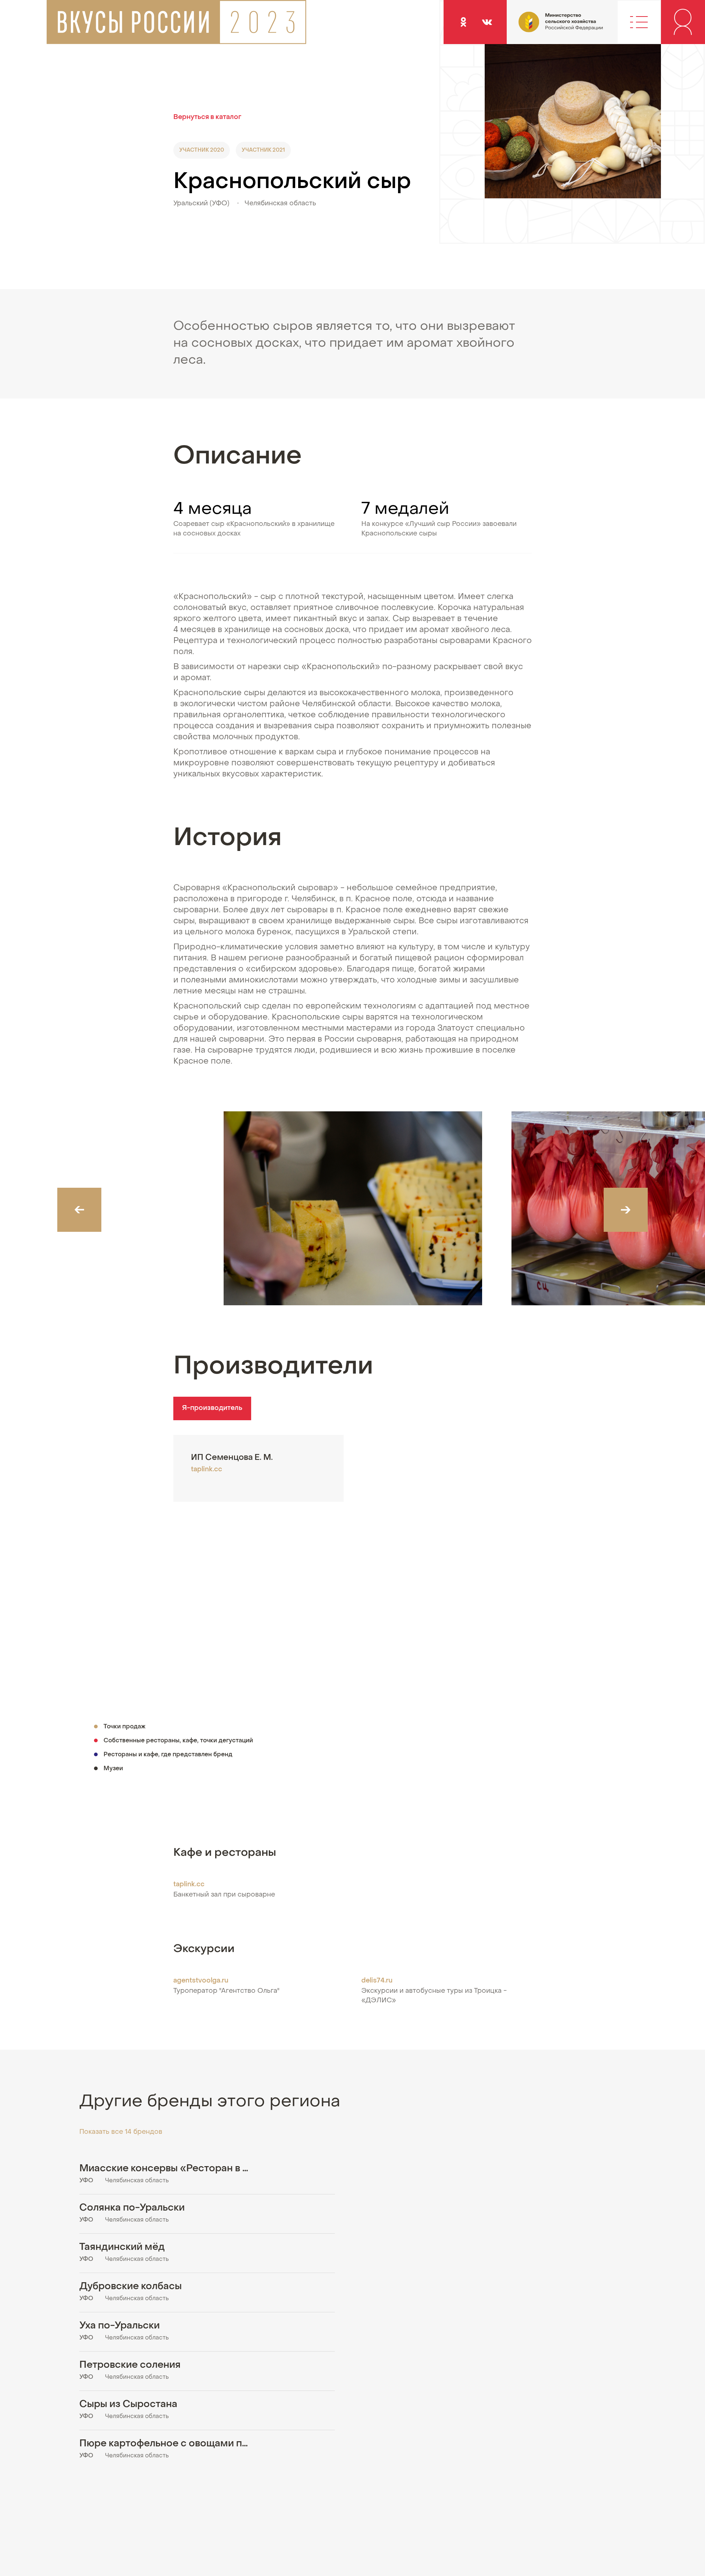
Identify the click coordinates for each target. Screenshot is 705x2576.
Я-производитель (212, 1408)
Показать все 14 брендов (121, 2132)
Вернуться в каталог (207, 117)
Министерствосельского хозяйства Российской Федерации (540, 27)
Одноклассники (463, 22)
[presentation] (79, 1210)
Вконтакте (487, 22)
